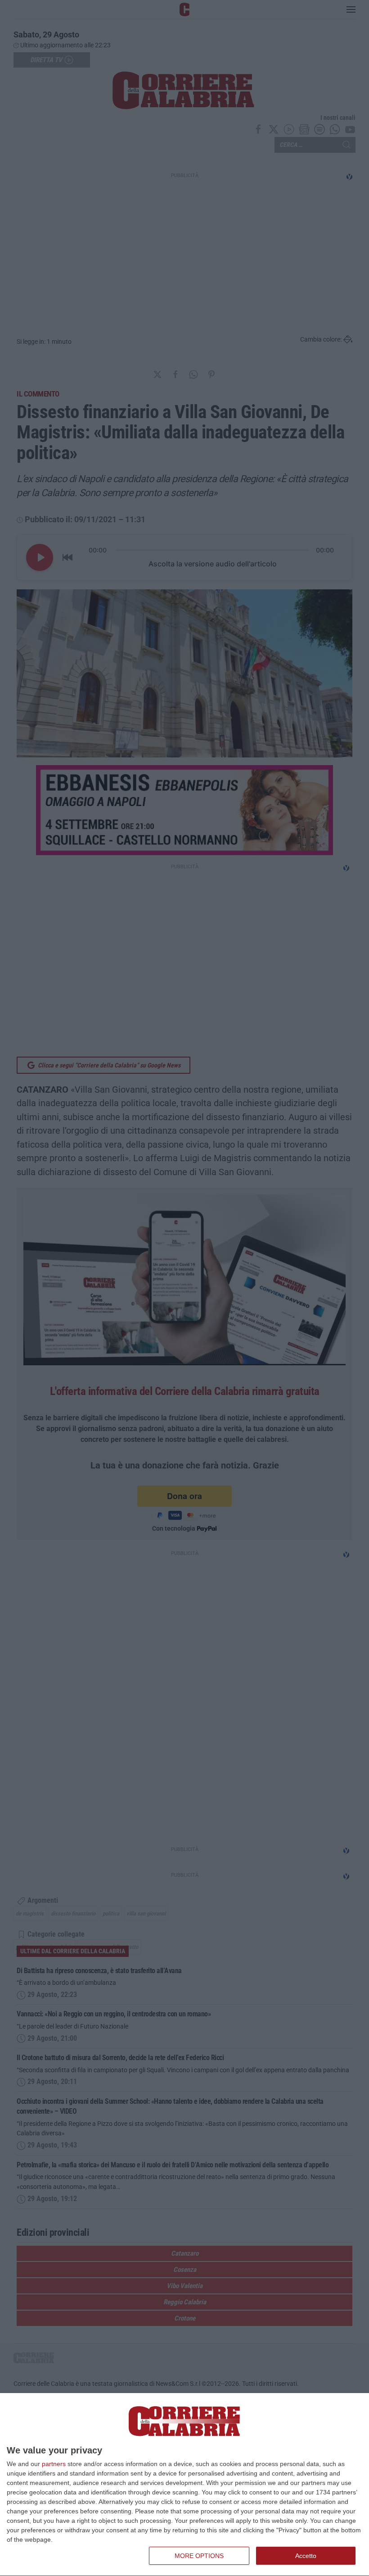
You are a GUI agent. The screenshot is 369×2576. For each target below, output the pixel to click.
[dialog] (184, 2485)
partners (54, 2464)
